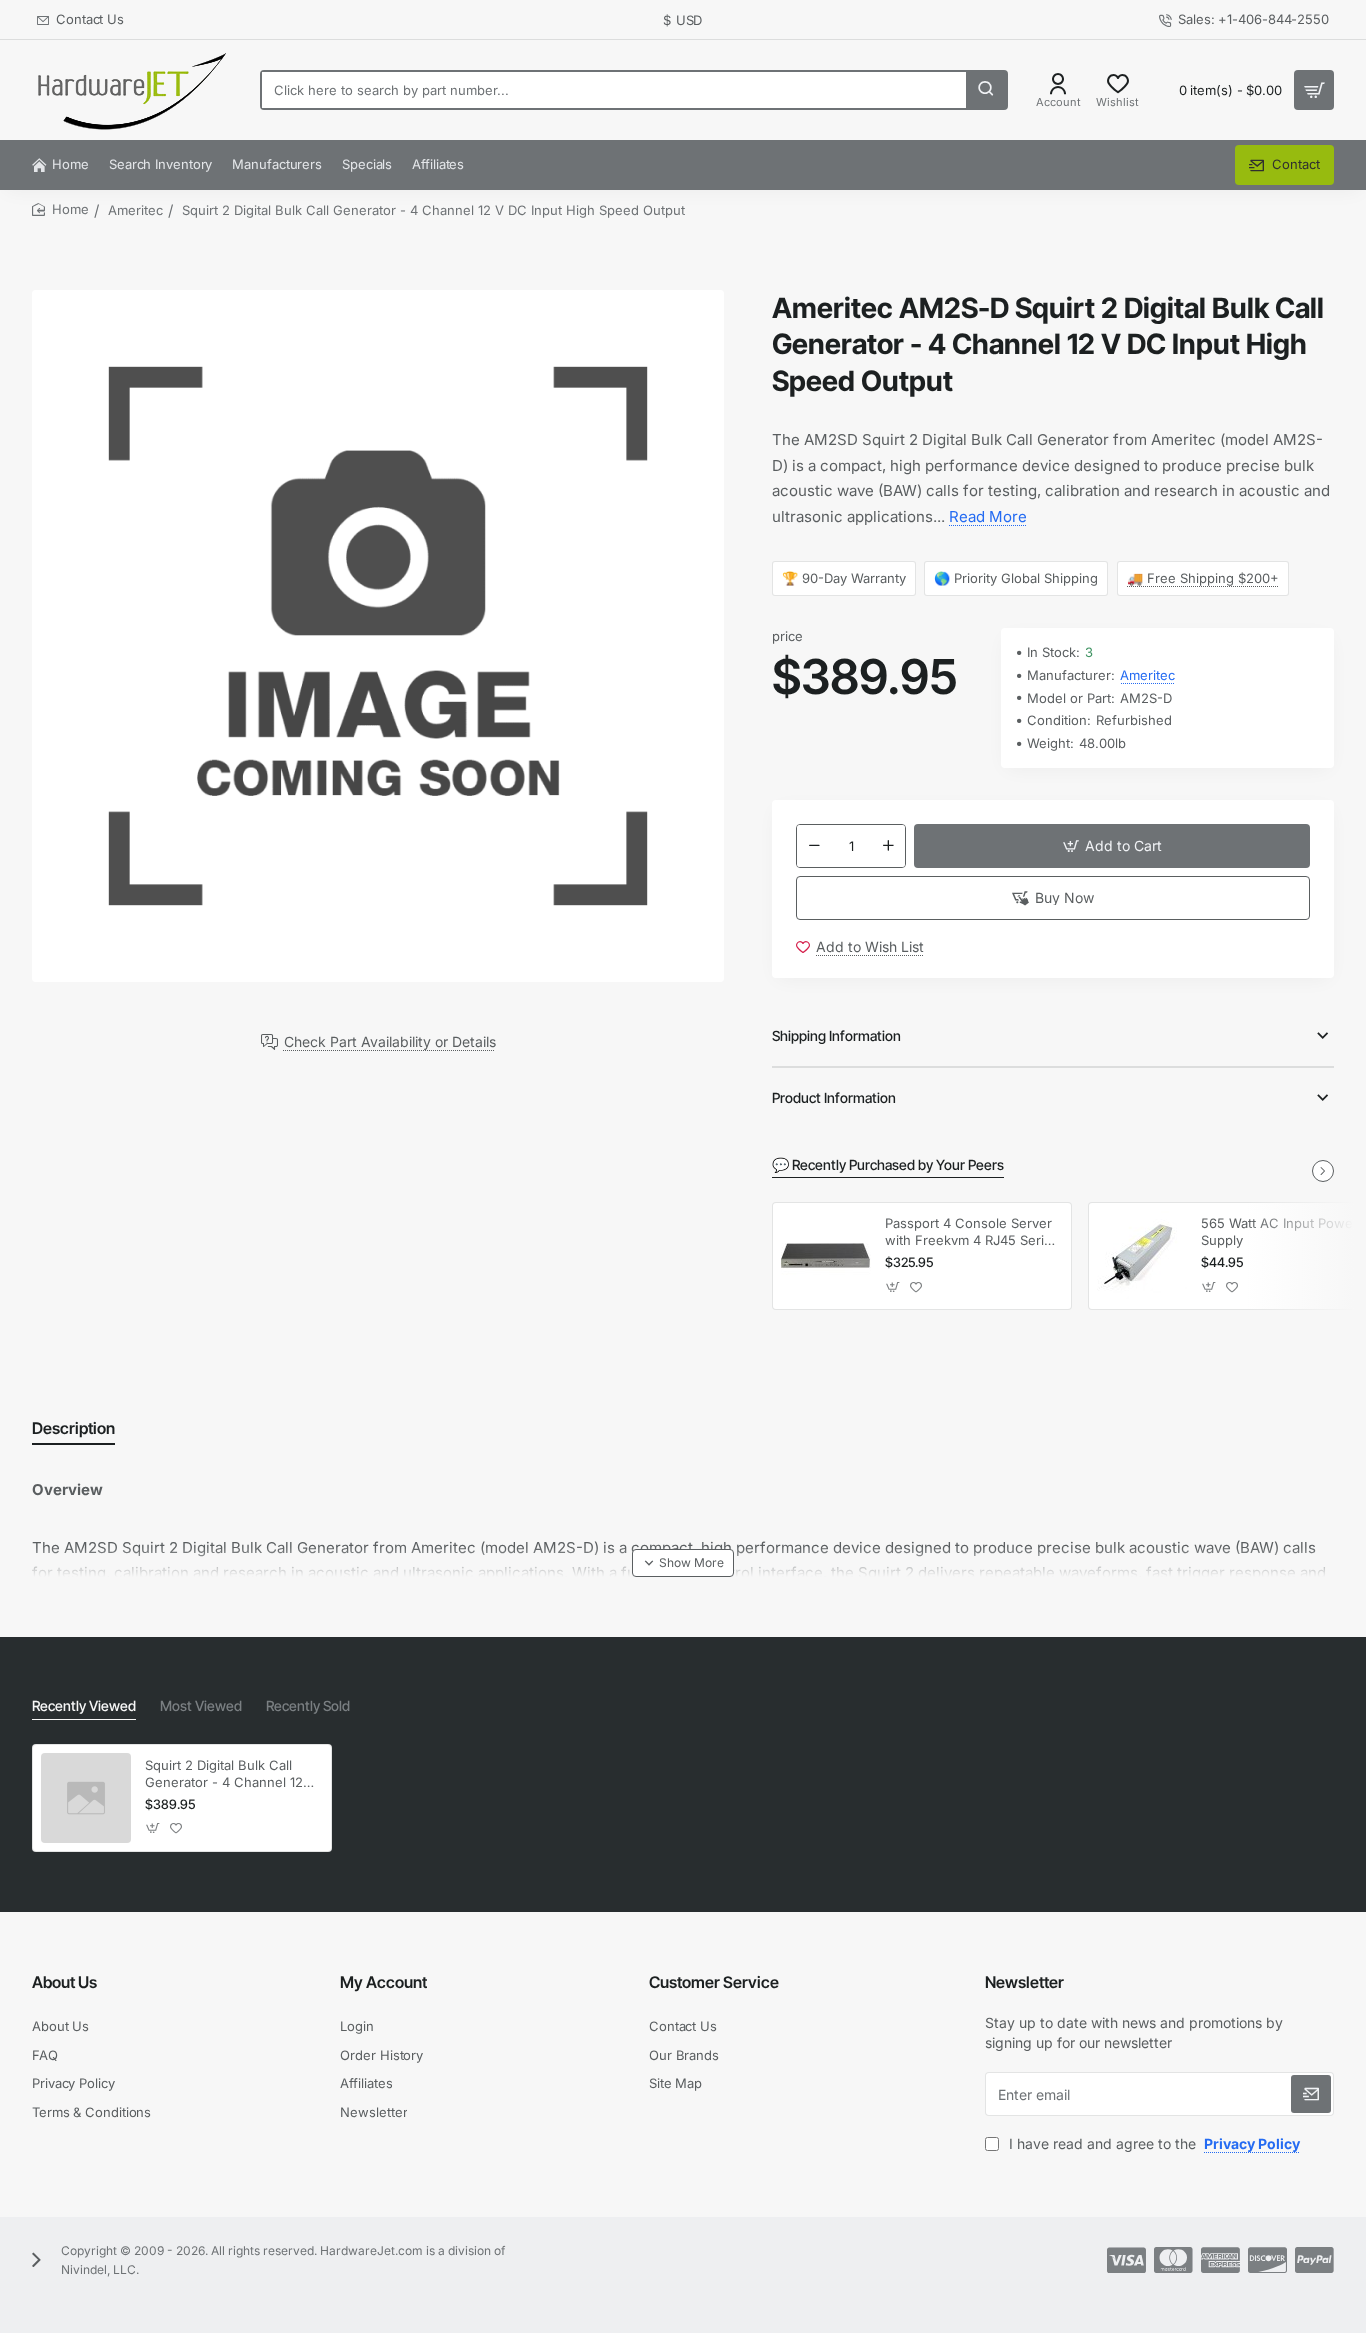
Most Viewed (201, 1705)
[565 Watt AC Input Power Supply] (1142, 1256)
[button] (1112, 846)
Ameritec (135, 210)
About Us (64, 1982)
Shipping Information (836, 1035)
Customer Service (714, 1982)
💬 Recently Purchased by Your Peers (888, 1164)
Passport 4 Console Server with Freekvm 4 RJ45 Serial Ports (969, 1232)
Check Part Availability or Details (390, 1042)
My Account (383, 1982)
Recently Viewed (84, 1705)
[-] (814, 846)
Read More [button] (988, 516)
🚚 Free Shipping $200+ (1203, 578)
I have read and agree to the (1152, 2143)
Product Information (834, 1097)
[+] (888, 846)
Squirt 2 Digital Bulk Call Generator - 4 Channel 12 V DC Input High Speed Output (230, 1774)
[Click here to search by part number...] (986, 90)
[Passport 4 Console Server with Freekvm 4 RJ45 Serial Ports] (826, 1256)
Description (73, 1428)
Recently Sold (308, 1705)
